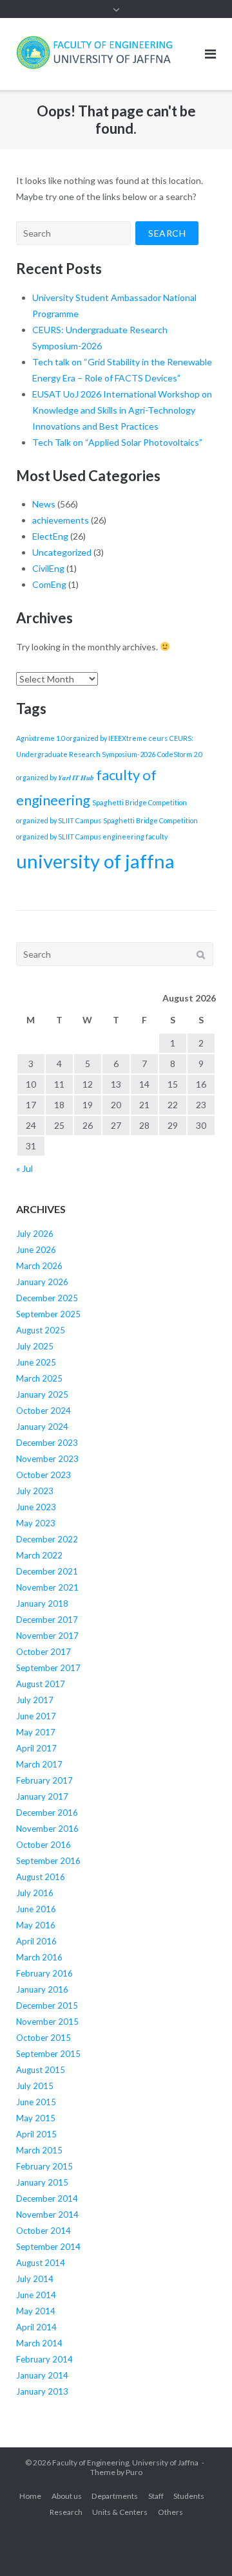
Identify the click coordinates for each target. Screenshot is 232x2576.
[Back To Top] (200, 2545)
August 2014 (41, 2263)
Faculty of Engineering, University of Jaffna (125, 2462)
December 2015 (47, 2005)
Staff (156, 2496)
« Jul (24, 1168)
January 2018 (42, 1603)
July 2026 (35, 1234)
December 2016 (47, 1813)
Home (30, 2496)
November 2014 (47, 2215)
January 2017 (42, 1796)
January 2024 (42, 1427)
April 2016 (36, 1941)
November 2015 (47, 2022)
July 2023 (35, 1491)
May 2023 (36, 1523)
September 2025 (48, 1314)
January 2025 (42, 1394)
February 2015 (44, 2166)
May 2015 (36, 2118)
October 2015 (43, 2038)
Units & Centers (120, 2512)
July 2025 (35, 1346)
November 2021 (47, 1587)
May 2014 (36, 2311)
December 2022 (47, 1539)
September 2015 (48, 2054)
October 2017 (43, 1652)
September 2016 (48, 1861)
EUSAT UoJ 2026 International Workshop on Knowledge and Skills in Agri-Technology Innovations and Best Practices (122, 410)
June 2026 (36, 1250)
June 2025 (36, 1362)
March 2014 (39, 2343)
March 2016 (39, 1957)
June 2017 (36, 1716)
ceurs (158, 738)
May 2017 (36, 1732)
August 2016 (41, 1877)
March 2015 (39, 2150)
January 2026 (42, 1282)
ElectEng (50, 536)
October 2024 (43, 1411)
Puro (134, 2472)
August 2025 (41, 1330)
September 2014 (48, 2247)
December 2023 (47, 1443)
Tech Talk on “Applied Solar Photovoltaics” (117, 442)
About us (67, 2496)
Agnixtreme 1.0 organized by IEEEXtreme (82, 738)
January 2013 (42, 2391)
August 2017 (41, 1684)
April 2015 (36, 2134)
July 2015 (35, 2086)
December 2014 (47, 2198)
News (44, 504)
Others (170, 2512)
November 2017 (47, 1636)
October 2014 (43, 2231)
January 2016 (42, 1989)
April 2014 (36, 2327)
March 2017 (39, 1764)
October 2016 (43, 1845)
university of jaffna (95, 861)
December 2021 (47, 1571)
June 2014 (36, 2295)
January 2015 (42, 2182)
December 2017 (47, 1620)
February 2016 (44, 1973)
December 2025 (47, 1298)
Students (189, 2496)
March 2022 (39, 1555)
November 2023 (47, 1459)
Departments (115, 2496)
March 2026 (39, 1266)
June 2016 (36, 1909)
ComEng (49, 584)
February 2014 (44, 2359)
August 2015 (41, 2070)
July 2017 (35, 1700)
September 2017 (48, 1668)
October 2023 (43, 1475)
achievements (61, 520)
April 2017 (36, 1748)
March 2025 (39, 1378)
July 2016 (35, 1893)
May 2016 (36, 1925)
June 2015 (36, 2102)
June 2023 (36, 1507)
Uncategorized (62, 552)
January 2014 (42, 2375)
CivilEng (48, 568)
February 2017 (44, 1780)
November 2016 (47, 1829)
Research (66, 2512)
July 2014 (35, 2279)
